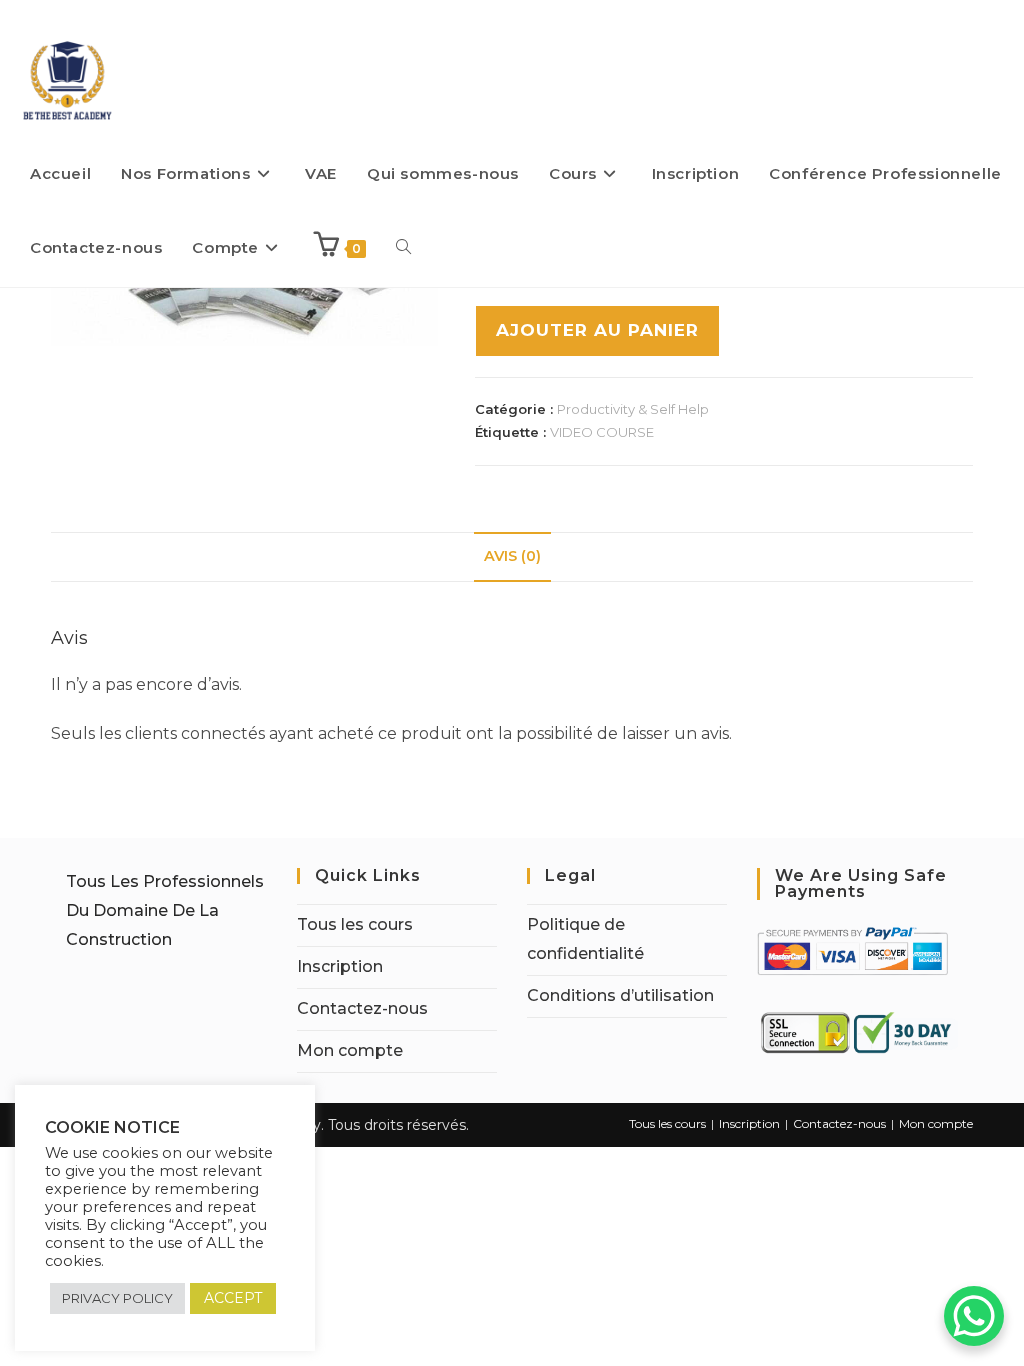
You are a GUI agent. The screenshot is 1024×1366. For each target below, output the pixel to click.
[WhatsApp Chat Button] (974, 1316)
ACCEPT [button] (233, 1298)
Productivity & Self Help (633, 409)
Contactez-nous (362, 1008)
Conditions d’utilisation (620, 995)
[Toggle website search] (403, 248)
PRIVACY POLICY (117, 1298)
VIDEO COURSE (602, 432)
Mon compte (350, 1050)
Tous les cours (355, 924)
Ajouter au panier (597, 330)
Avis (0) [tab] (512, 556)
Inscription (340, 966)
